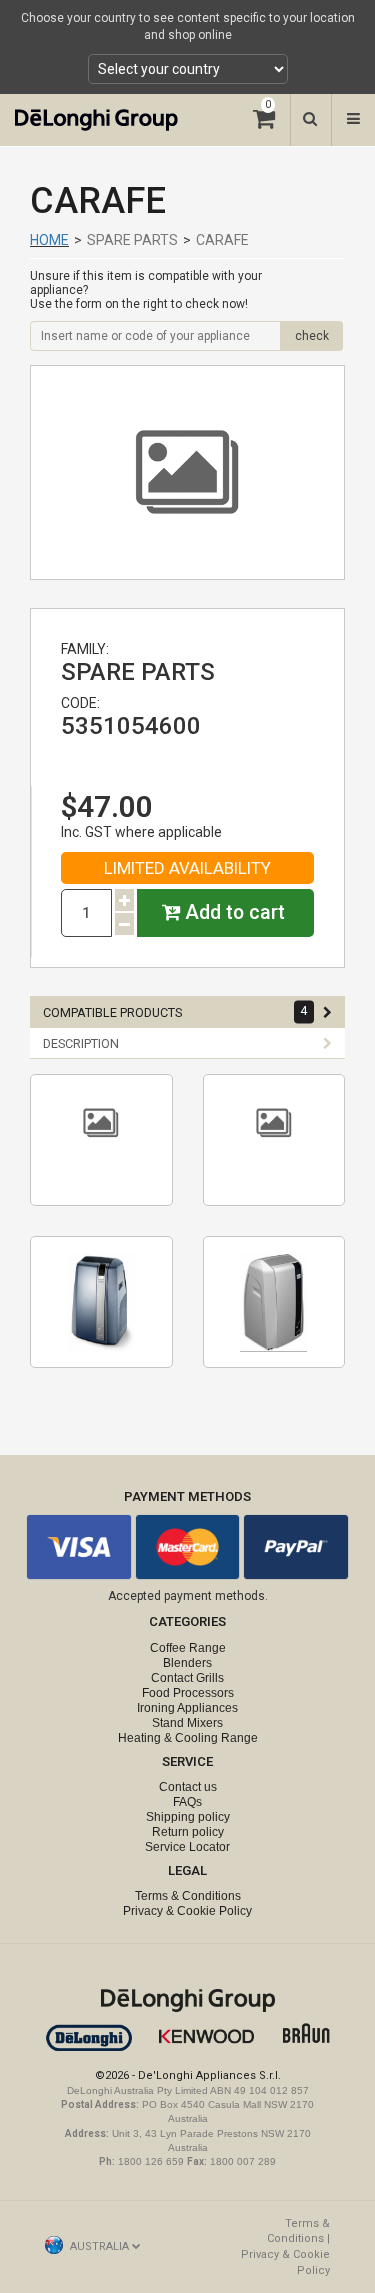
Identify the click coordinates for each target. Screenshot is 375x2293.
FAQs (187, 1802)
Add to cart (232, 912)
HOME (49, 240)
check (312, 336)
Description (81, 1043)
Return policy (188, 1832)
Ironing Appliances (187, 1708)
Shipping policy (188, 1817)
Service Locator (187, 1847)
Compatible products (175, 1012)
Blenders (187, 1663)
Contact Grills (187, 1678)
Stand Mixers (187, 1723)
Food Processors (188, 1693)
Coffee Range (188, 1648)
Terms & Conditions (188, 1896)
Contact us (188, 1787)
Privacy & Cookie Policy (187, 1911)
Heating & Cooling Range (188, 1738)
